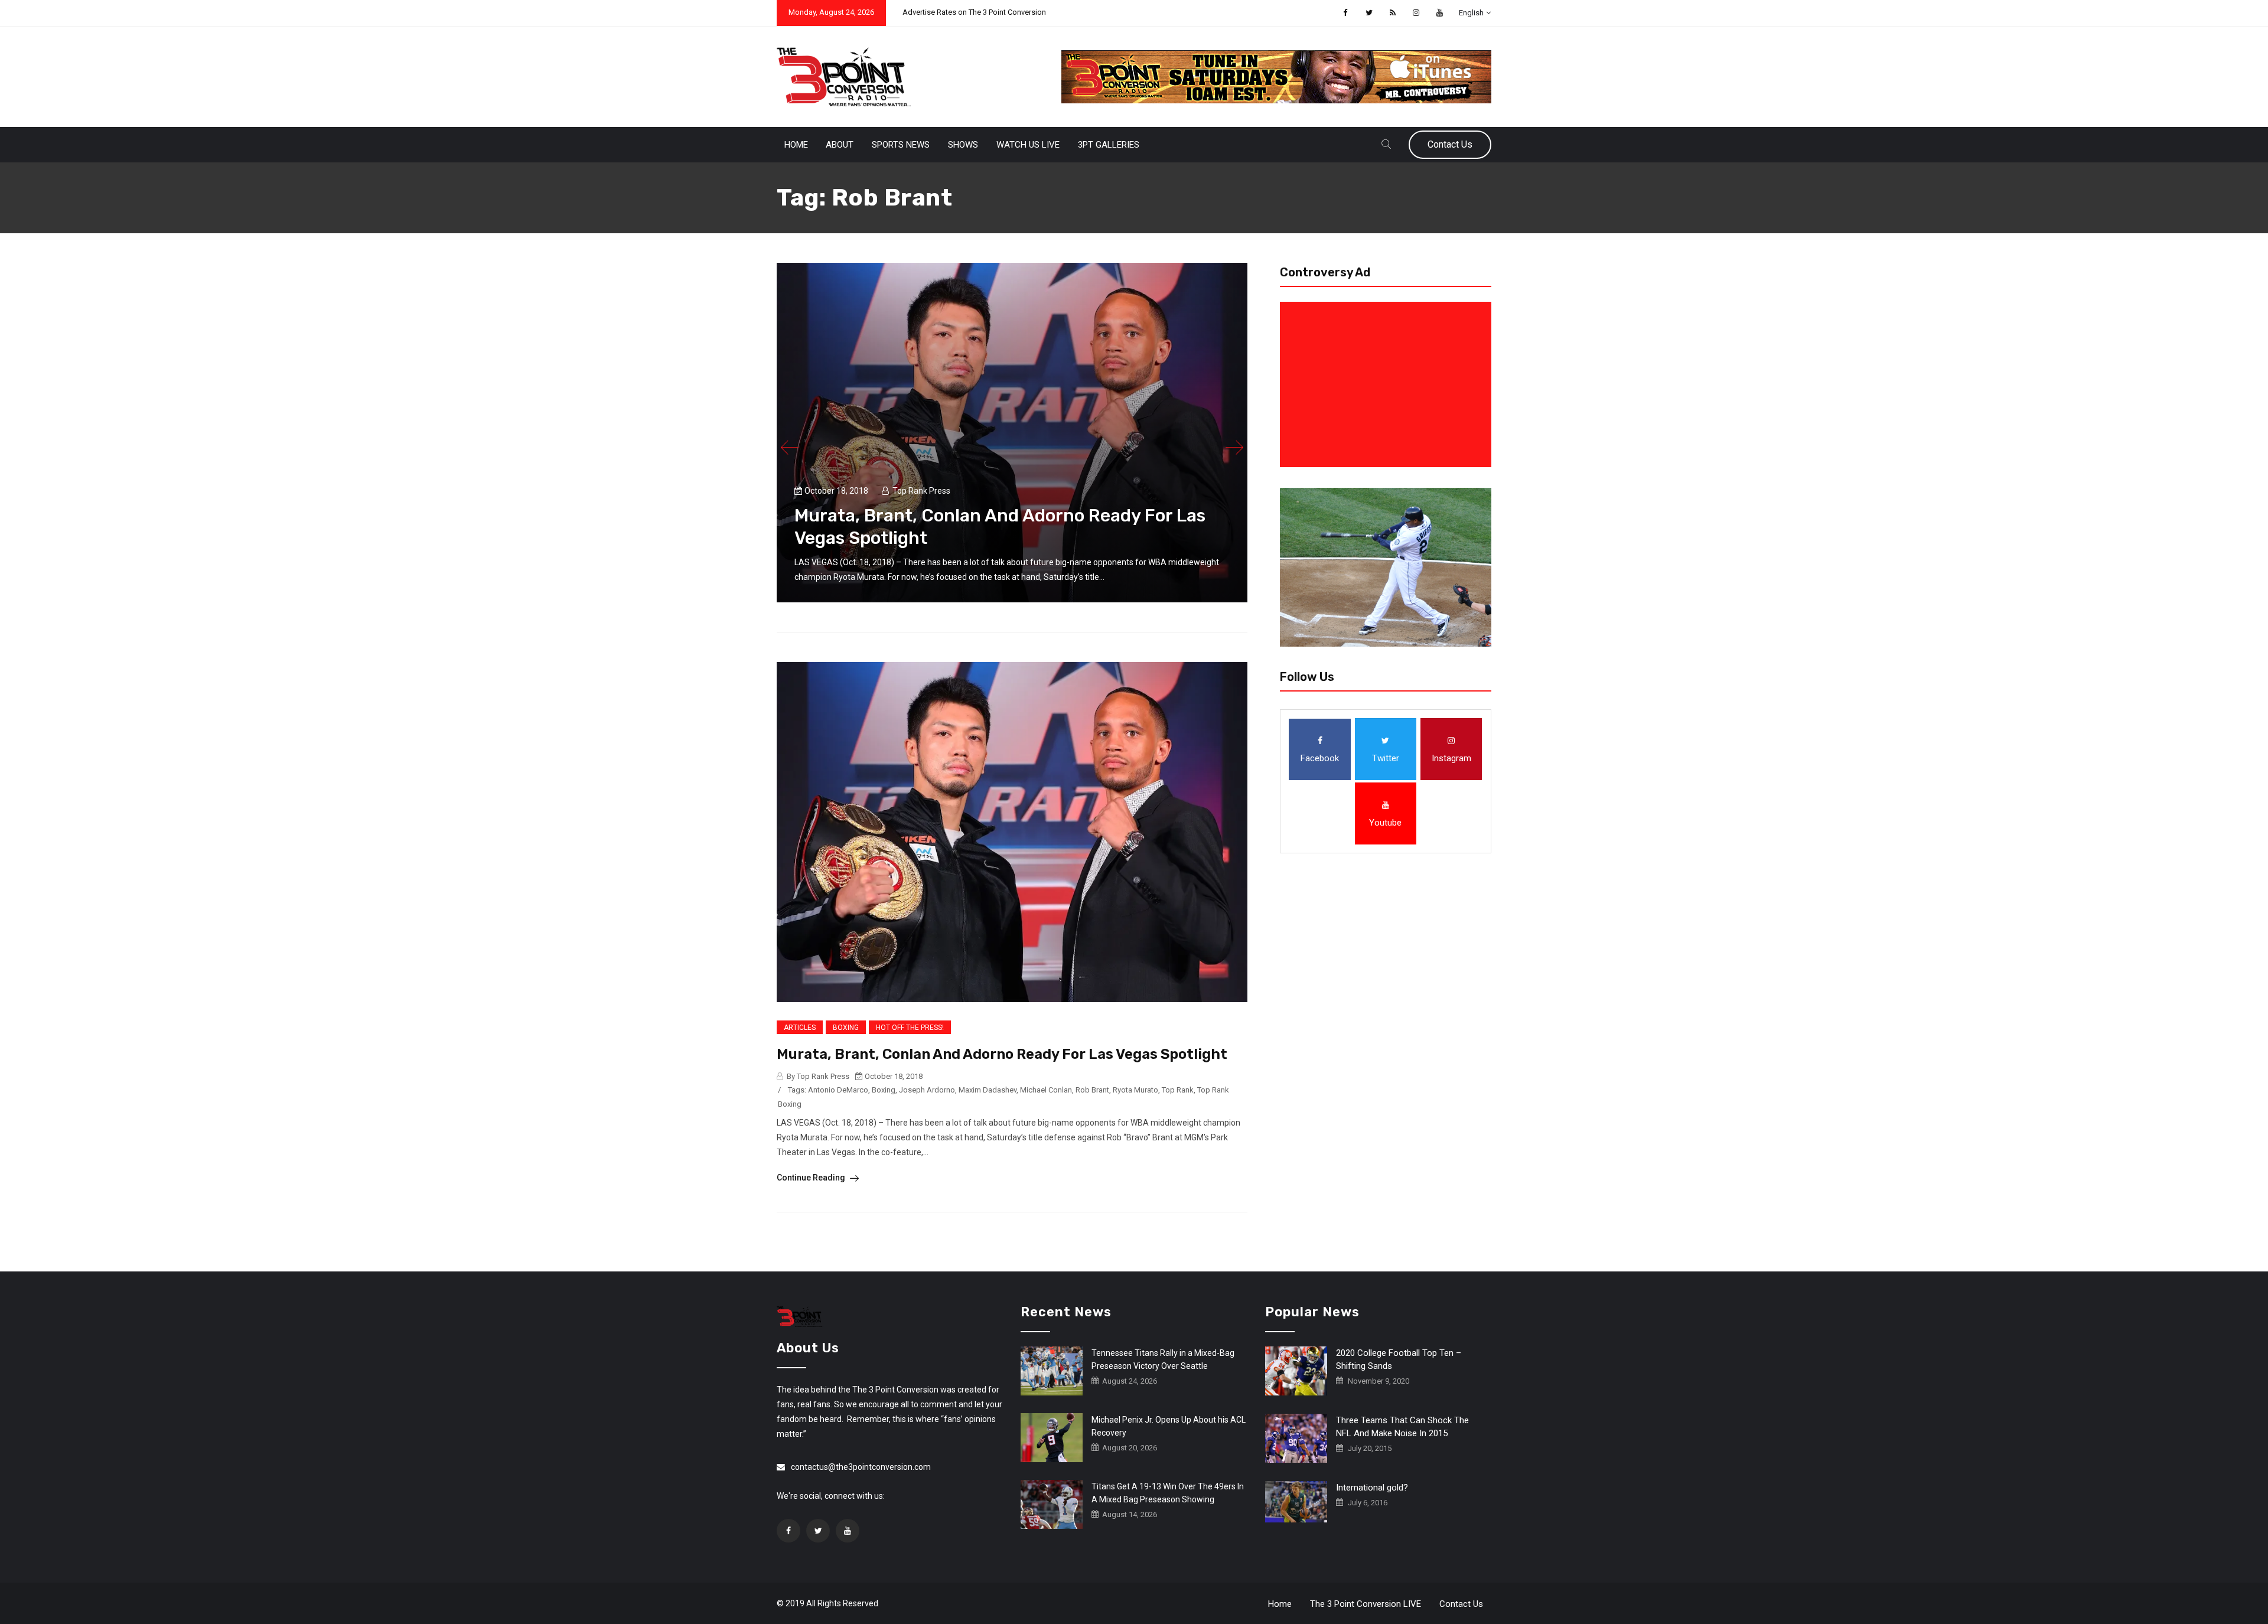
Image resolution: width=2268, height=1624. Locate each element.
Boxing (846, 1028)
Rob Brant (1092, 1090)
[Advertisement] (1388, 384)
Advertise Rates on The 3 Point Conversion (974, 12)
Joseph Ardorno (927, 1090)
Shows (963, 145)
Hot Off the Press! (910, 1028)
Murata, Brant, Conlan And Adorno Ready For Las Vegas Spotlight (1002, 1054)
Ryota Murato (1135, 1090)
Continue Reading (812, 1178)
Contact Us (1450, 144)
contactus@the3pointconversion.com (861, 1467)
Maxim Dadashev (988, 1090)
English (1471, 13)
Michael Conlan (1046, 1090)
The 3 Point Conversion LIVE (1366, 1604)
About (840, 145)
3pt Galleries (1109, 145)
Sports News (901, 145)
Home (796, 145)
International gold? (1372, 1488)
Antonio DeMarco (838, 1090)
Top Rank (1178, 1090)
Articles (800, 1028)
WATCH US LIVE (1028, 145)
